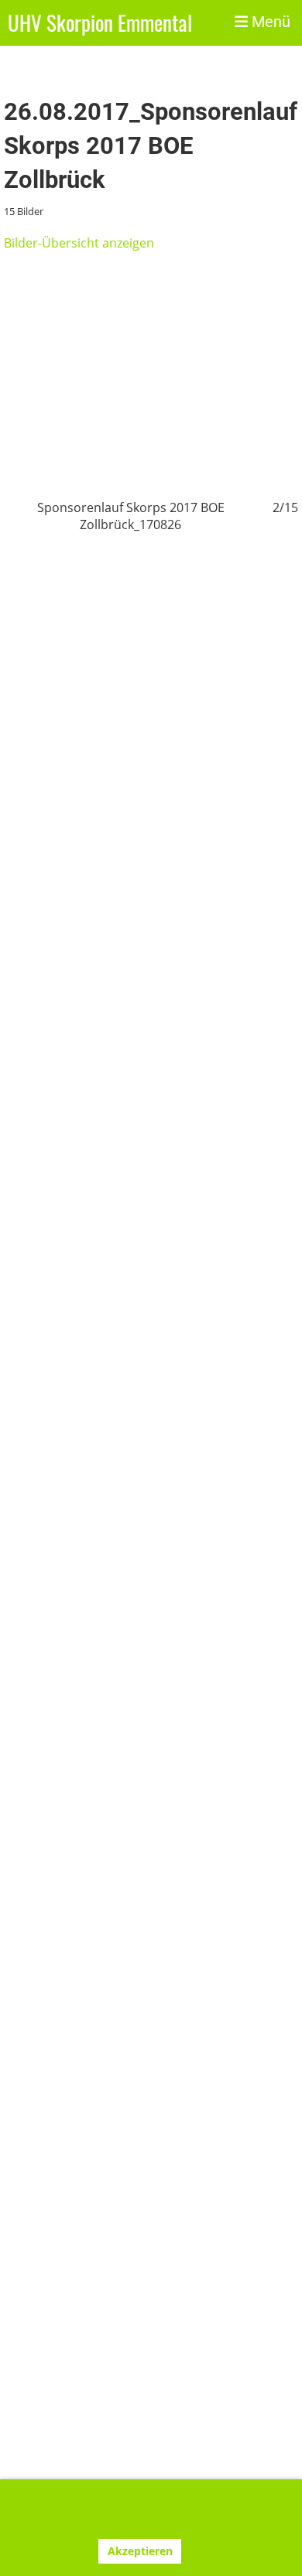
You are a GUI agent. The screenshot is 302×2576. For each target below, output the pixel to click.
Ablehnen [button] (56, 2551)
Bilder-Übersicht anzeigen (79, 243)
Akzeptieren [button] (140, 2551)
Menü (269, 22)
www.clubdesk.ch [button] (67, 2517)
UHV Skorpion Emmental (100, 22)
